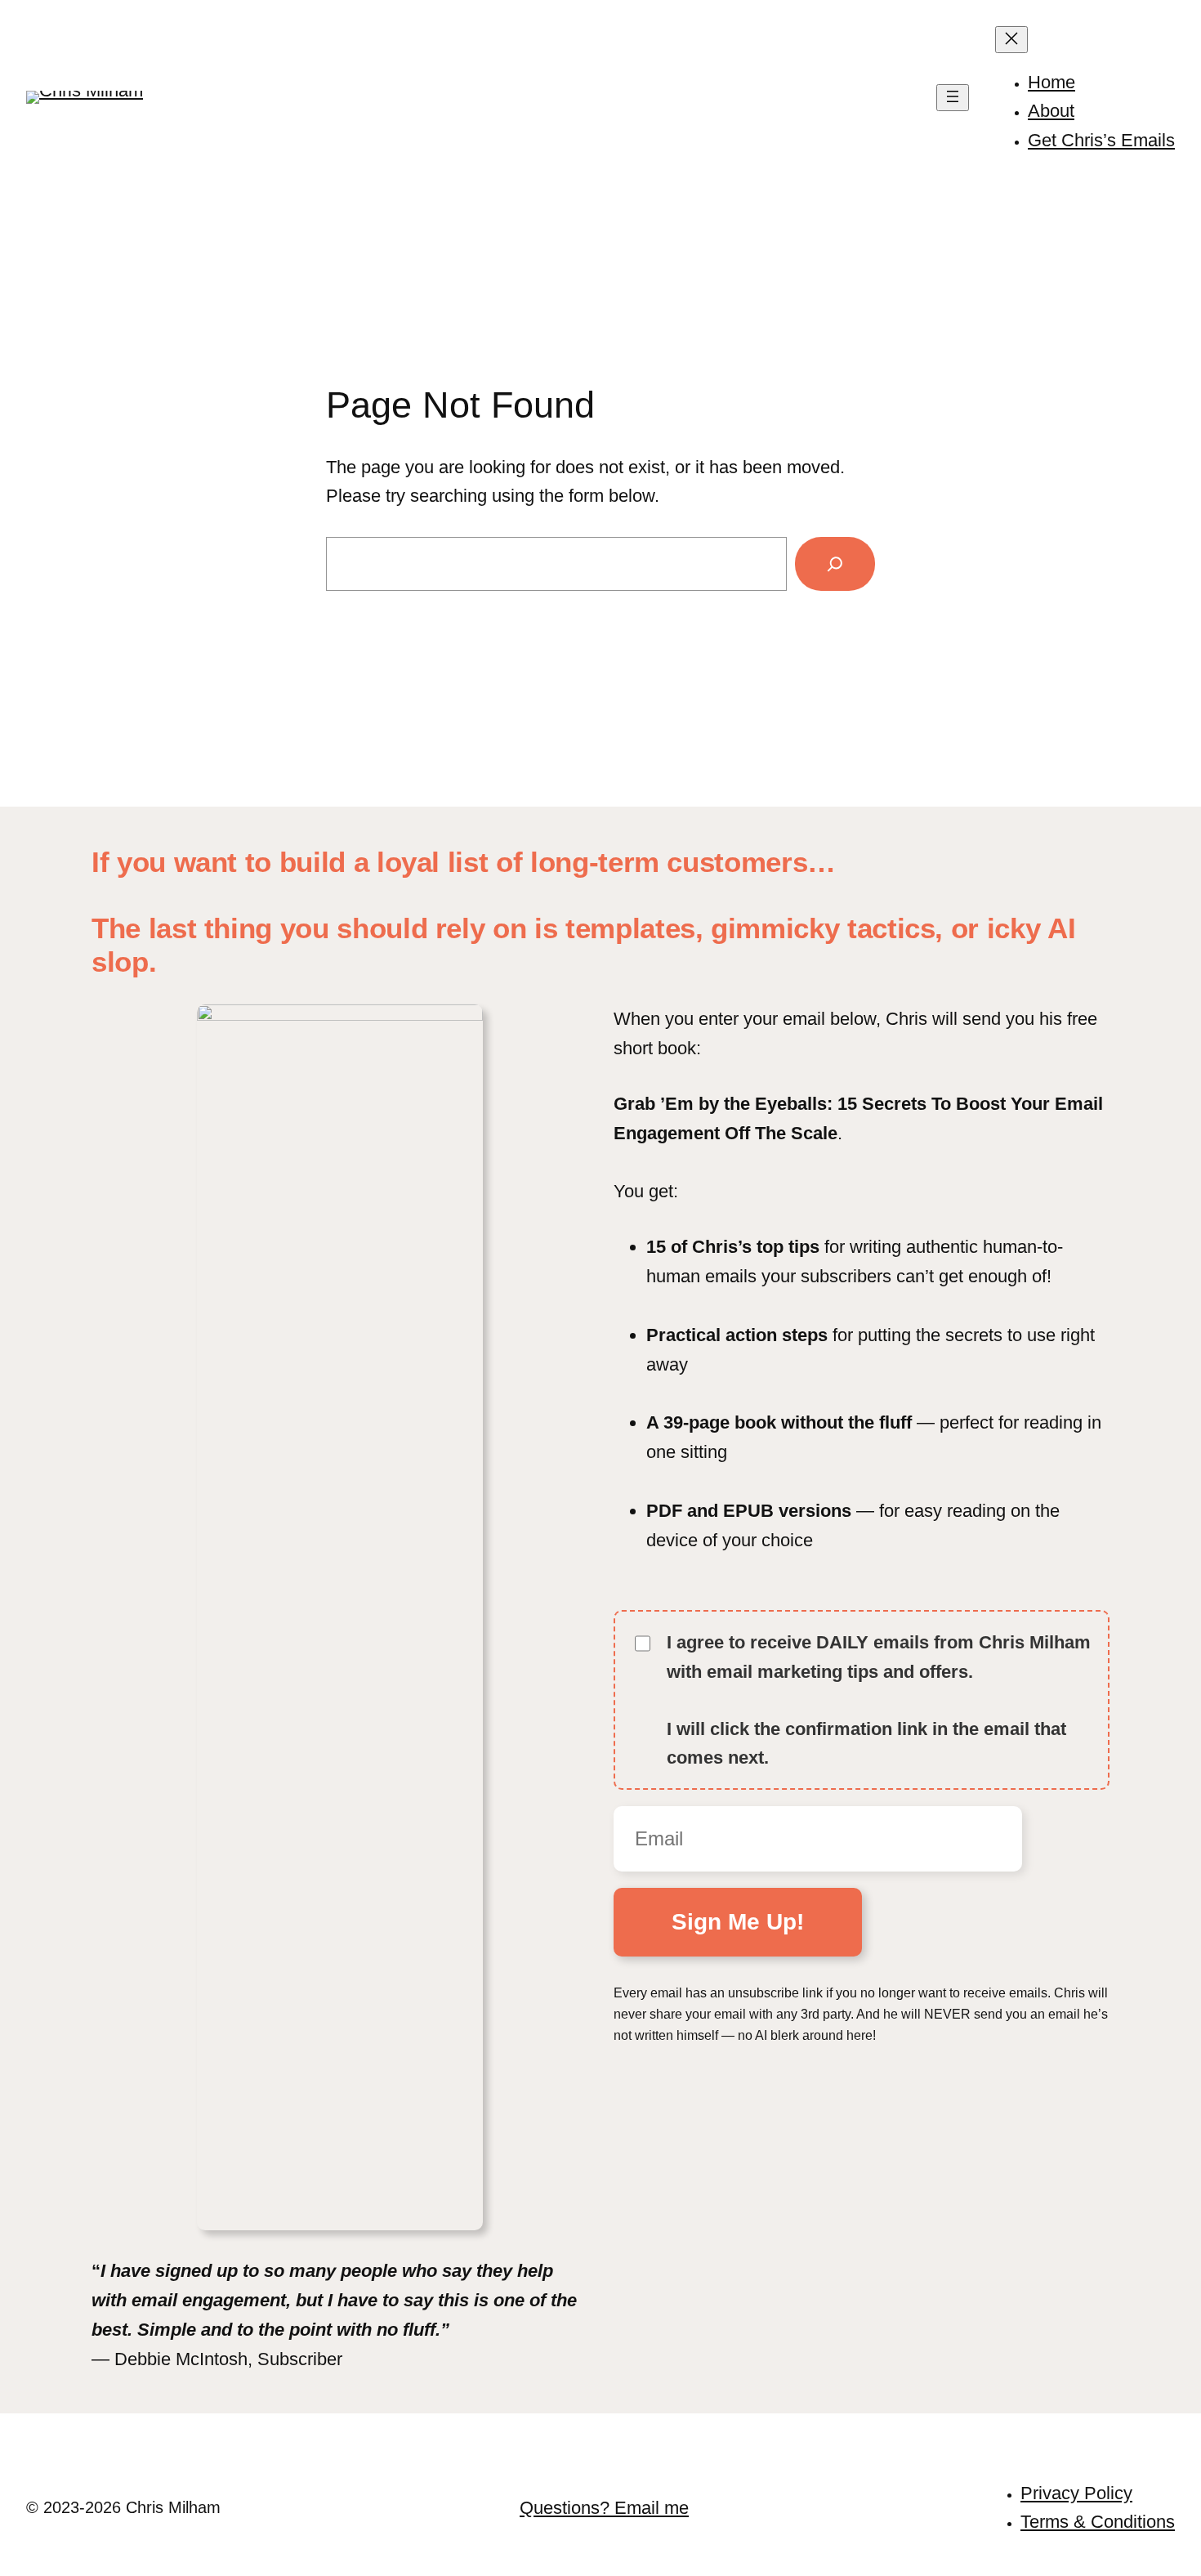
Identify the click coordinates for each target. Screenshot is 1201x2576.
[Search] (835, 564)
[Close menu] (1011, 40)
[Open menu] (953, 98)
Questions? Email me (604, 2508)
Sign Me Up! (738, 1922)
